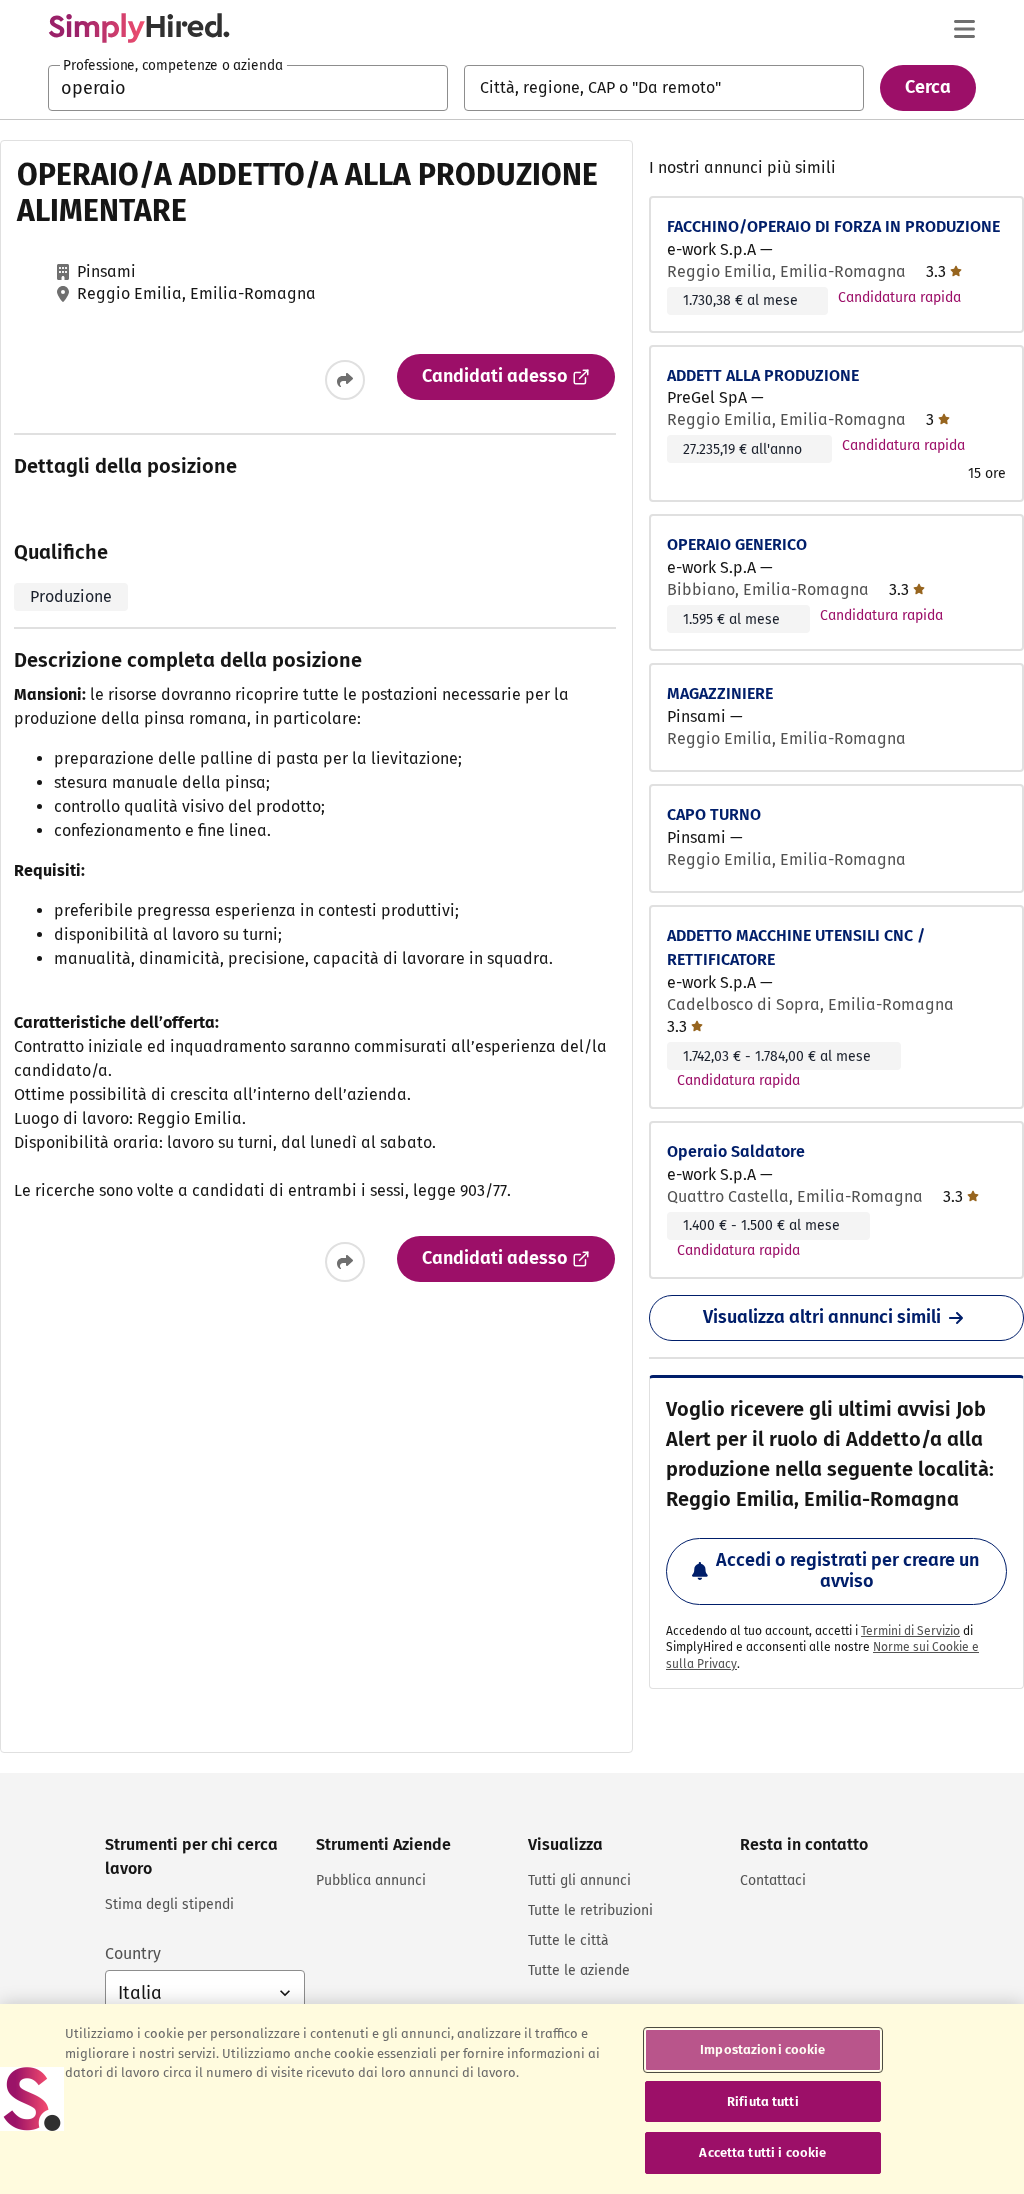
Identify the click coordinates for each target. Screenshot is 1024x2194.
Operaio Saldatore (736, 1151)
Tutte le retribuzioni (590, 1910)
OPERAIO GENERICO (737, 544)
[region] (512, 2099)
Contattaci (773, 1880)
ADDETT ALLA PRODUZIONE (763, 375)
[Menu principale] (964, 29)
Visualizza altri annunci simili (822, 1317)
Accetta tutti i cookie (762, 2152)
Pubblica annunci (371, 1880)
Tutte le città (568, 1940)
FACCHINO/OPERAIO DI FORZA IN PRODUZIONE (833, 226)
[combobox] (248, 88)
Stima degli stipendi (169, 1904)
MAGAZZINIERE (720, 693)
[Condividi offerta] (345, 380)
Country (133, 1953)
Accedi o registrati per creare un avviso (847, 1571)
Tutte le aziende (579, 1970)
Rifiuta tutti (763, 2101)
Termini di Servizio (910, 1631)
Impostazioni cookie (762, 2049)
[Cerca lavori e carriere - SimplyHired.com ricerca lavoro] (139, 28)
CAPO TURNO (714, 814)
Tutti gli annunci (579, 1880)
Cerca (928, 87)
